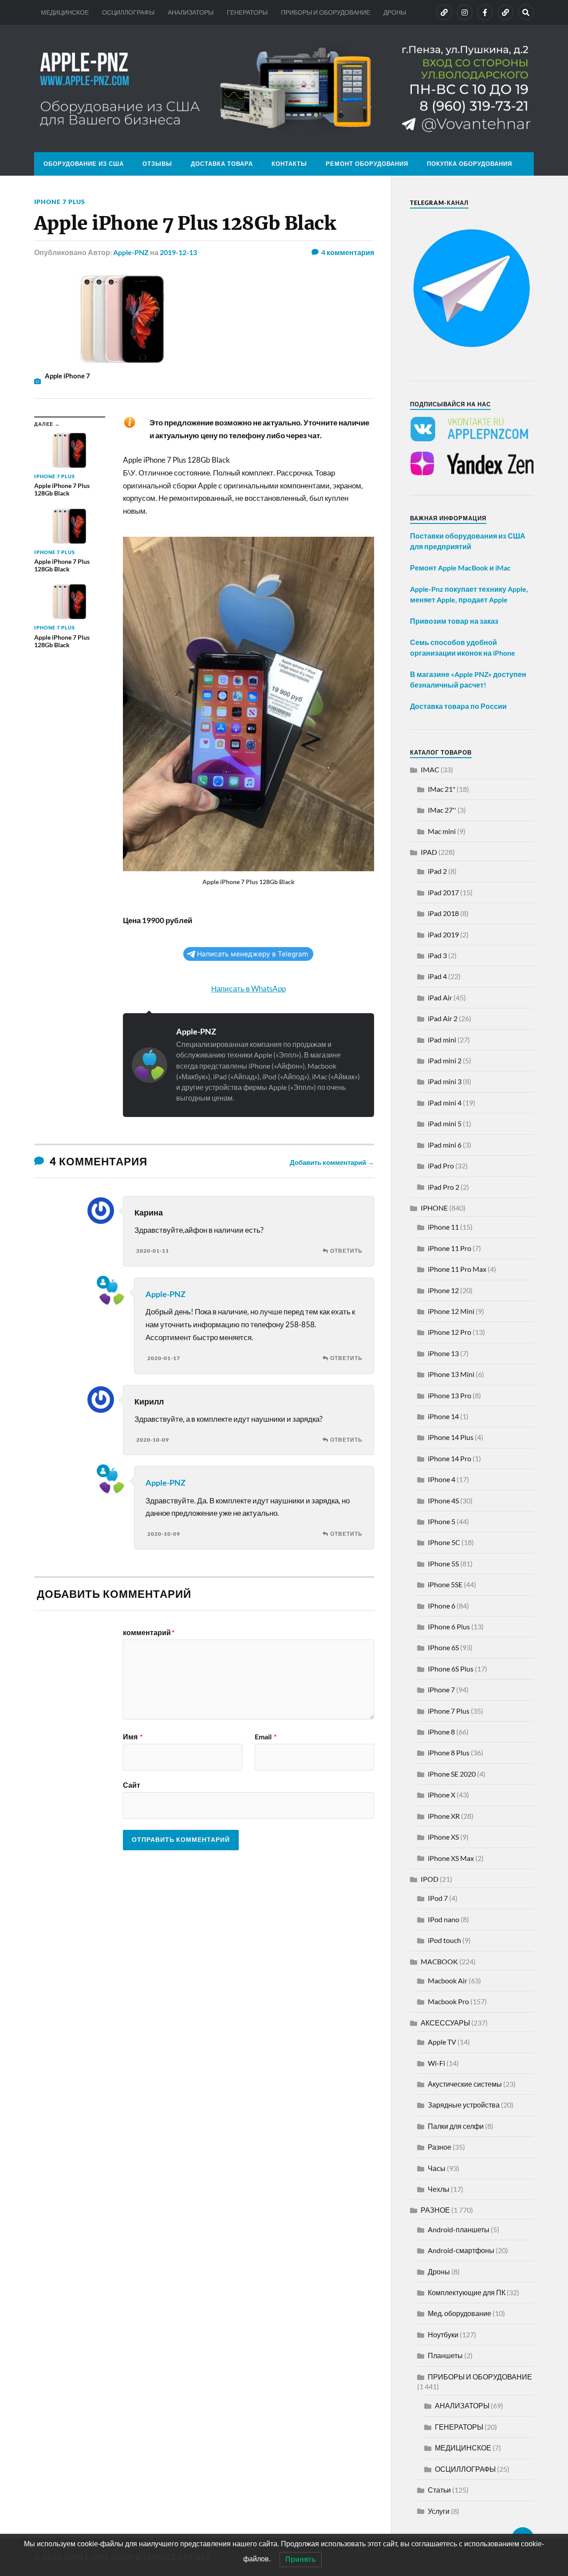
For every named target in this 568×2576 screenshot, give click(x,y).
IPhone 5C (444, 1542)
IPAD (429, 852)
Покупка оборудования (469, 164)
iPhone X (442, 1795)
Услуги (439, 2511)
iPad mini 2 (445, 1060)
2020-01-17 (164, 1358)
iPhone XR (444, 1816)
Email (266, 1737)
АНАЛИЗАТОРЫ (191, 12)
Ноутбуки (443, 2334)
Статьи (439, 2490)
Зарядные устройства (464, 2105)
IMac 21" (442, 789)
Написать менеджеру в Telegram (252, 954)
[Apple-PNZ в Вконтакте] (444, 12)
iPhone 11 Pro (450, 1248)
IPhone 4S (443, 1500)
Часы (437, 2168)
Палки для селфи (456, 2126)
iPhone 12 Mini (451, 1311)
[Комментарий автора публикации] (103, 1282)
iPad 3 (437, 955)
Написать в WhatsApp (248, 989)
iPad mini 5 (445, 1123)
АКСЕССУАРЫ (445, 2023)
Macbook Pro (448, 2001)
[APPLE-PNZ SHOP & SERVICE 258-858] (284, 88)
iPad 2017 (443, 892)
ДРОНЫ (395, 12)
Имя (133, 1737)
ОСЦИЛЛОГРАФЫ (128, 12)
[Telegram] (505, 12)
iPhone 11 (443, 1227)
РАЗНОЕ (435, 2210)
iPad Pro (441, 1166)
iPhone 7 (441, 1689)
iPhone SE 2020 (452, 1774)
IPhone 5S (443, 1563)
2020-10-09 (153, 1440)
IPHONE (434, 1208)
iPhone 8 (441, 1732)
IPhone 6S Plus (451, 1669)
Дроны (439, 2271)
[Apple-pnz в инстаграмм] (465, 12)
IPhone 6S (443, 1647)
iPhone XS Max (451, 1858)
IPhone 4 (442, 1479)
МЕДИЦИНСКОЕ (65, 12)
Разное (440, 2147)
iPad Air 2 (443, 1018)
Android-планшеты (459, 2229)
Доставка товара (222, 164)
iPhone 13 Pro (450, 1395)
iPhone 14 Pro (450, 1458)
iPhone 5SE (445, 1584)
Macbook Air (448, 1980)
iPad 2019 (443, 934)
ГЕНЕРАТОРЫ (247, 12)
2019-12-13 (178, 252)
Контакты (289, 164)
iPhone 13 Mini (451, 1374)
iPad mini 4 (445, 1103)
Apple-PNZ (131, 252)
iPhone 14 (443, 1416)
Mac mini (442, 831)
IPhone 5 (442, 1521)
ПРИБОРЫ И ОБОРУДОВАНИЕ (325, 12)
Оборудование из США (84, 164)
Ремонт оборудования (367, 164)
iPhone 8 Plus (449, 1752)
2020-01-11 (153, 1251)
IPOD (430, 1879)
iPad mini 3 (445, 1081)
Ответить (346, 1251)
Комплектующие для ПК (467, 2292)
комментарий (149, 1632)
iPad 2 (437, 871)
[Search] (526, 12)
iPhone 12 (443, 1290)
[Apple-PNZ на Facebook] (485, 12)
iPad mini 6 (445, 1145)
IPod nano (444, 1919)
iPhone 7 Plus (60, 202)
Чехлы (439, 2189)
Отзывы (157, 164)
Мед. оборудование (460, 2313)
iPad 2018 (443, 913)
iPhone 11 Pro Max (457, 1269)
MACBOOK (439, 1961)
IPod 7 (438, 1898)
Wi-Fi (436, 2063)
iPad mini (442, 1040)
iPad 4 (437, 976)
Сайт (132, 1785)
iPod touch (444, 1940)
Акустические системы (465, 2084)
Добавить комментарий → (332, 1162)
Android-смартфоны (461, 2250)
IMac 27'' (442, 810)
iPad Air (440, 997)
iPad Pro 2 (444, 1187)
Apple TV (442, 2042)
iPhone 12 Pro (450, 1332)
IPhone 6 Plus (449, 1626)
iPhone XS (443, 1837)
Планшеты (445, 2355)
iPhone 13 (443, 1353)
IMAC (430, 769)
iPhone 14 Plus (451, 1437)
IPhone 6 (442, 1606)
